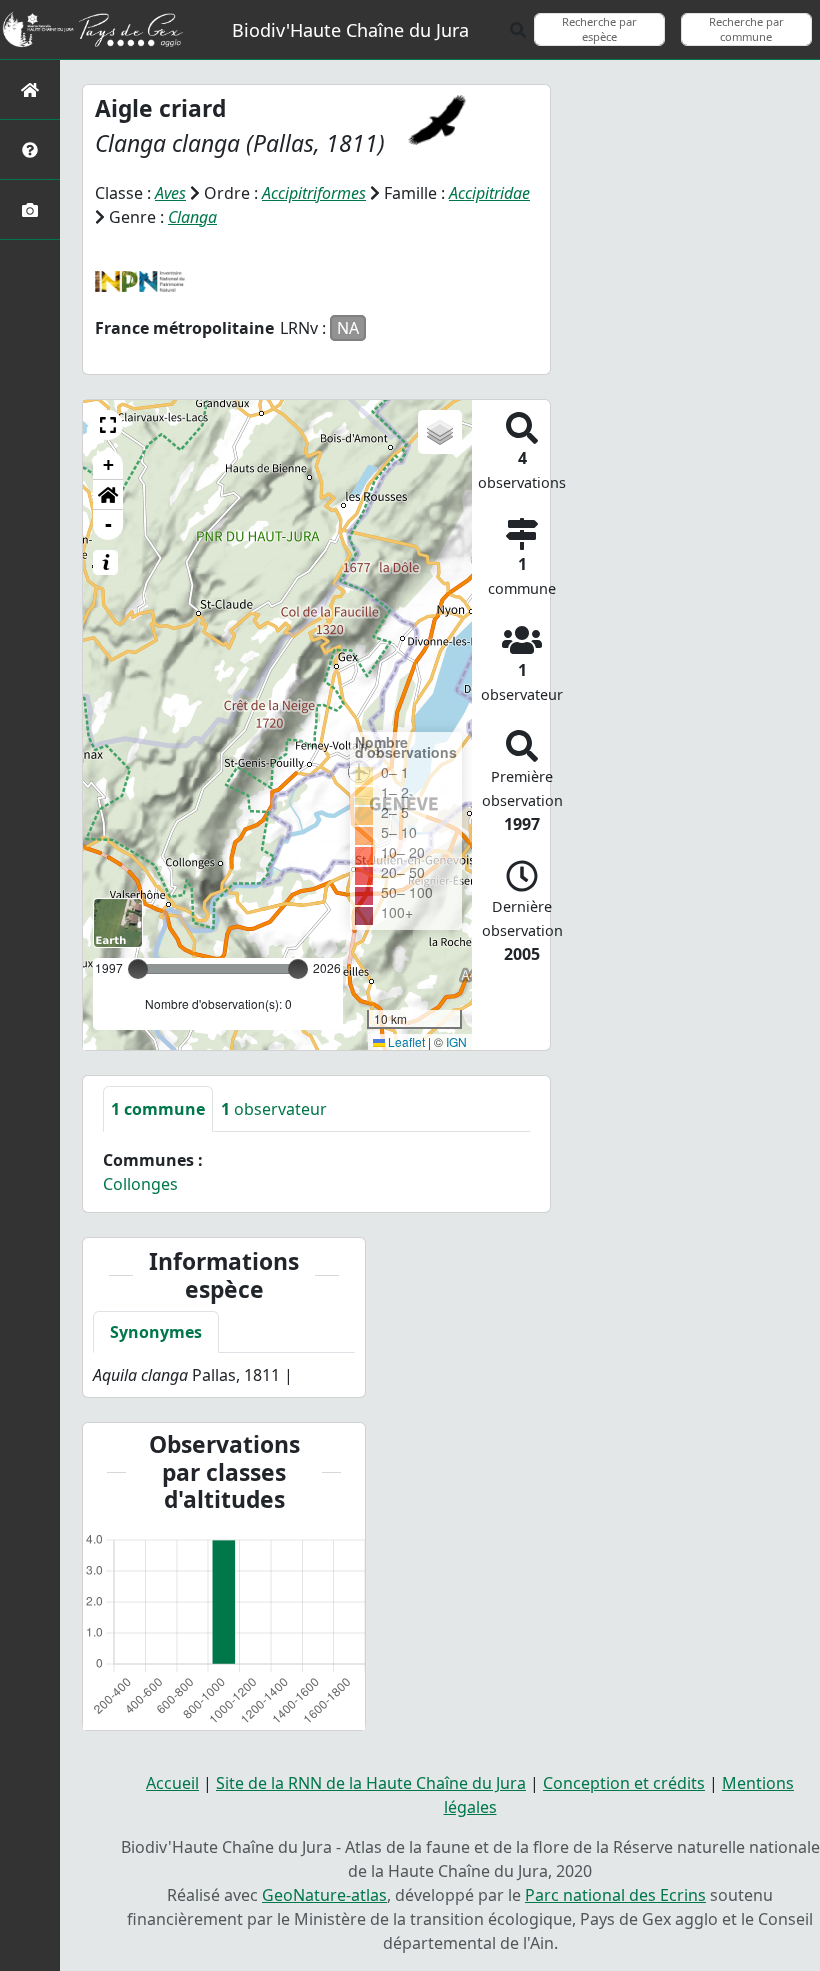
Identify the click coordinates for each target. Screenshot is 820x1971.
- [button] (108, 524)
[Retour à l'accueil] (30, 89)
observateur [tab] (274, 1109)
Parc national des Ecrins (615, 1895)
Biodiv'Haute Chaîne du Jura (350, 30)
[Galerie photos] (30, 209)
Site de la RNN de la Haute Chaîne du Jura (371, 1783)
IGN (456, 1041)
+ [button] (108, 464)
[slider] (298, 969)
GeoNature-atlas (324, 1895)
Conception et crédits (624, 1783)
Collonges (140, 1184)
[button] (108, 425)
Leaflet (405, 1041)
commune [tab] (158, 1109)
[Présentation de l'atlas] (30, 149)
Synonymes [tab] (156, 1332)
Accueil (172, 1783)
